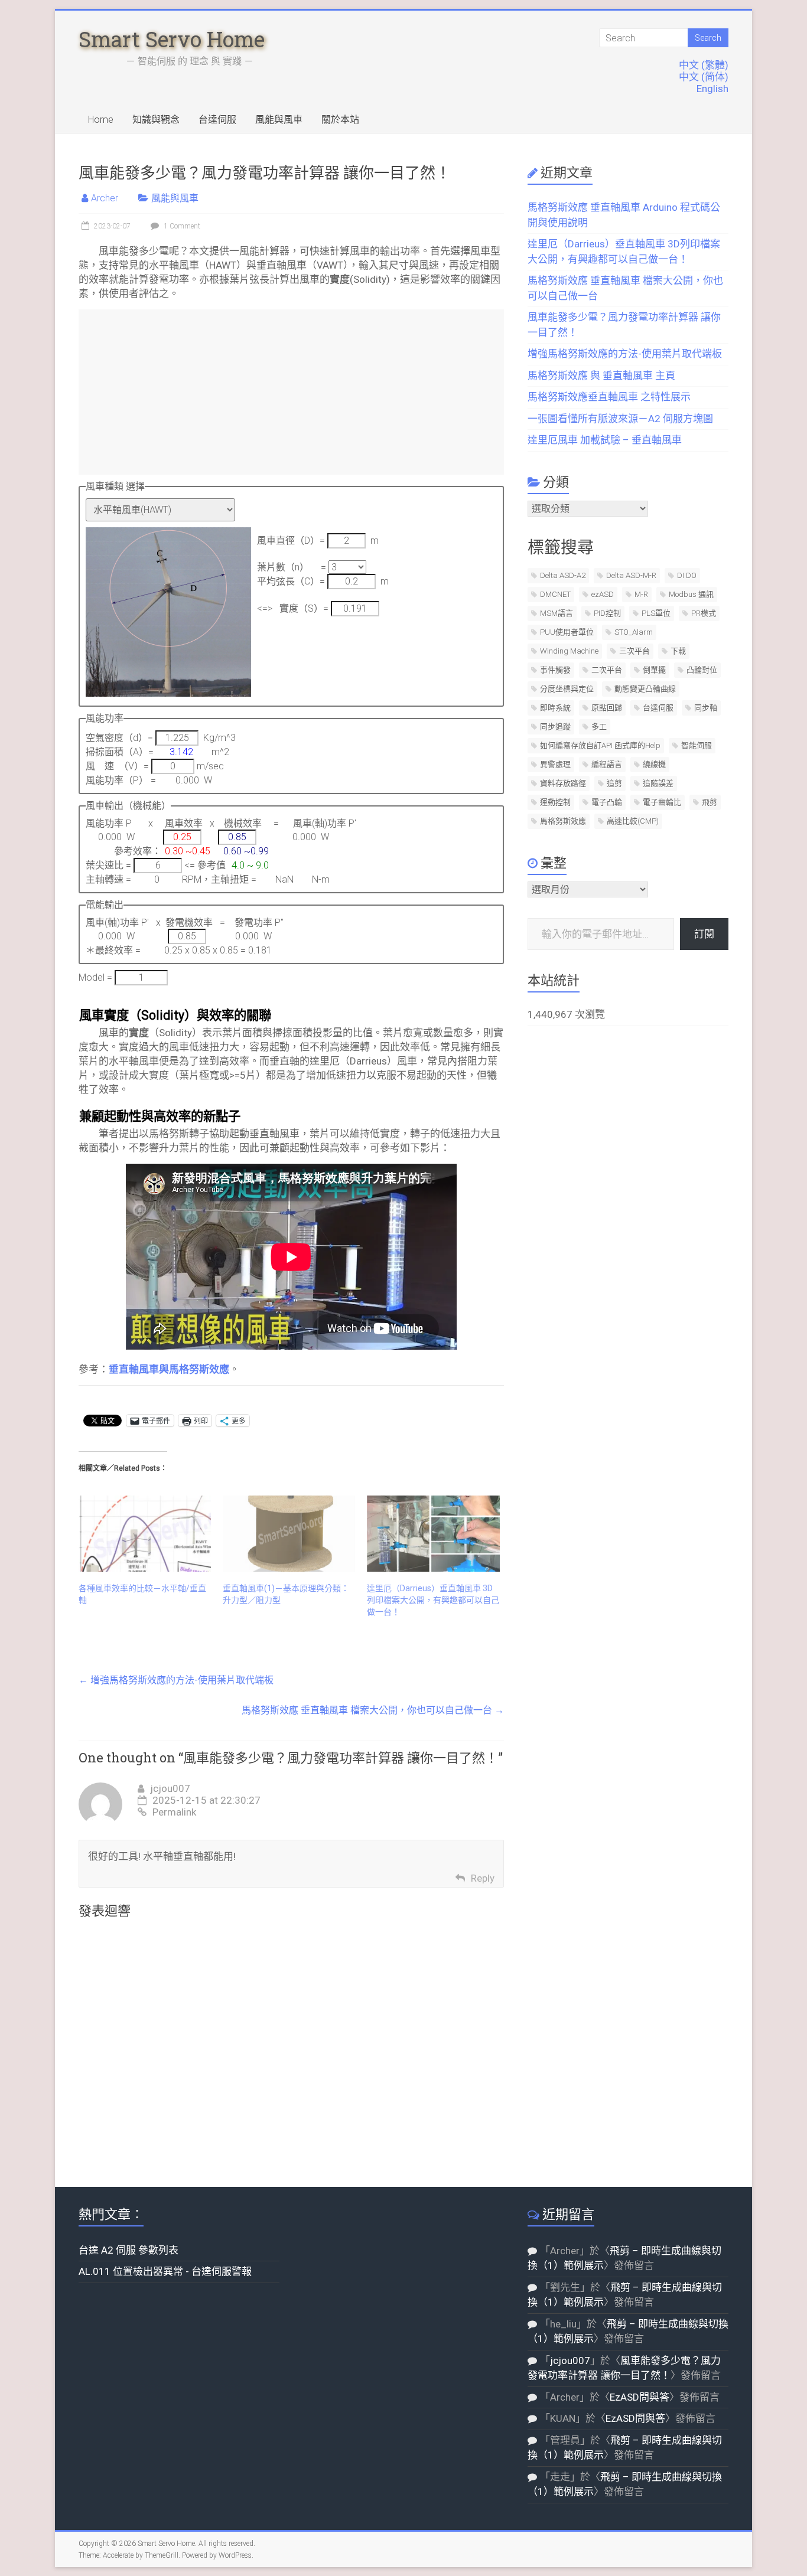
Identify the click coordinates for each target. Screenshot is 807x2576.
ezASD (603, 594)
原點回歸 (607, 708)
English (712, 89)
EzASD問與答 (640, 2397)
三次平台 (634, 651)
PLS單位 (656, 613)
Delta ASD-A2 (563, 575)
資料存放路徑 (563, 783)
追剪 (614, 783)
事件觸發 (555, 670)
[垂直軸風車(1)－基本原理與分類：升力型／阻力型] (289, 1533)
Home (101, 120)
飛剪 (710, 802)
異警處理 (555, 764)
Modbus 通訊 (691, 594)
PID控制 (607, 613)
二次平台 (607, 670)
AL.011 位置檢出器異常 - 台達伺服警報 (165, 2271)
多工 (599, 727)
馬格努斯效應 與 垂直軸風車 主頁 (601, 376)
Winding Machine (569, 651)
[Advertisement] (291, 392)
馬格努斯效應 (563, 821)
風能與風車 (279, 120)
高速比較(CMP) (633, 821)
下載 (678, 651)
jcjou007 (170, 1788)
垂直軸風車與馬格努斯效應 (169, 1369)
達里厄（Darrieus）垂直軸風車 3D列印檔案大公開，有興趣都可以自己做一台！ (433, 1600)
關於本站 (340, 120)
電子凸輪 (607, 802)
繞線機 (654, 764)
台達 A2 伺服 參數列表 (128, 2250)
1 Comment (181, 226)
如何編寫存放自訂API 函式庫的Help (600, 745)
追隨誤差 (658, 783)
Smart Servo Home (172, 39)
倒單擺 (654, 670)
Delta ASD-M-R (631, 575)
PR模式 (704, 613)
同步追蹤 (555, 727)
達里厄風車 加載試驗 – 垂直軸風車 (605, 440)
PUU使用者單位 (567, 632)
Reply (483, 1878)
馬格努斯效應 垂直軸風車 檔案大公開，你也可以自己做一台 (373, 1710)
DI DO (687, 575)
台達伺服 (217, 120)
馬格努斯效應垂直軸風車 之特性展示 (609, 397)
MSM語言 (557, 613)
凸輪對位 (702, 670)
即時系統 (555, 708)
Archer (105, 198)
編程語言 (607, 764)
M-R (641, 594)
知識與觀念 (156, 120)
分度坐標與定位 (567, 689)
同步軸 (706, 708)
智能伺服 (697, 745)
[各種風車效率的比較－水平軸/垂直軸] (145, 1533)
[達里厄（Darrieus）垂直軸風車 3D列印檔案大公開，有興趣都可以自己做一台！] (433, 1533)
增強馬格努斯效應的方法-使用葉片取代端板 (176, 1680)
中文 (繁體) (704, 65)
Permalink (174, 1812)
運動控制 (555, 802)
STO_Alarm (634, 632)
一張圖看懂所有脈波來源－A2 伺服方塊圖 (620, 419)
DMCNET (555, 594)
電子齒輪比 (662, 802)
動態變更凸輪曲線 (645, 689)
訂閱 (704, 934)
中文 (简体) (704, 77)
